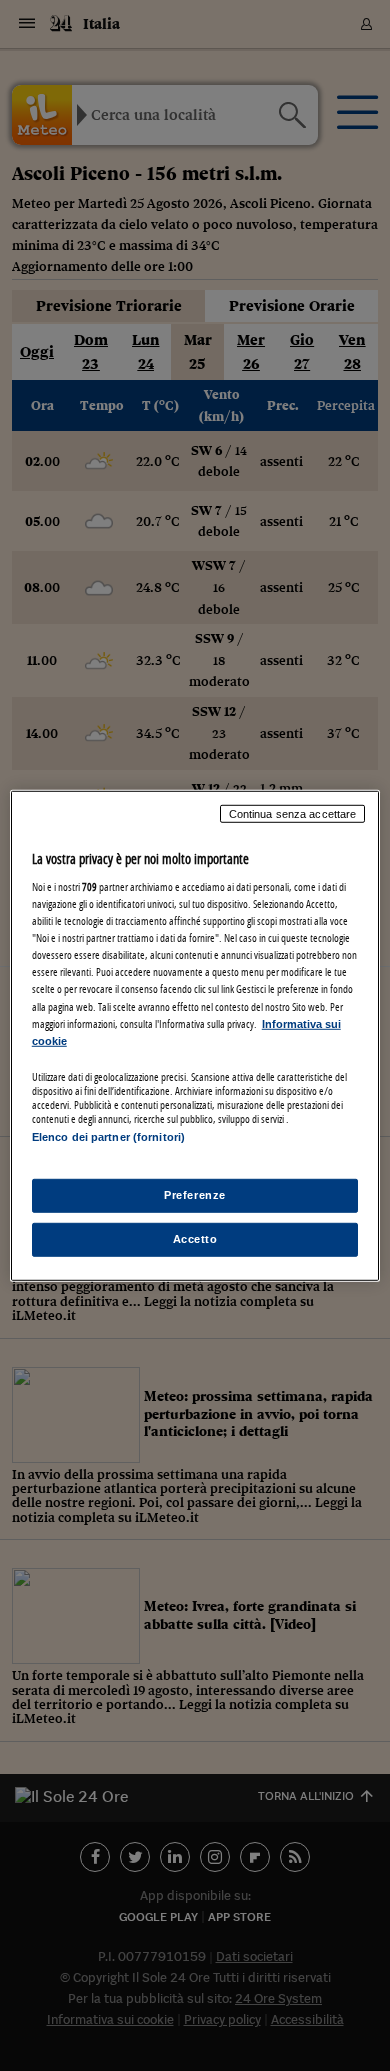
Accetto (195, 1239)
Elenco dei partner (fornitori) (108, 1137)
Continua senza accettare (293, 813)
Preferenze (195, 1195)
